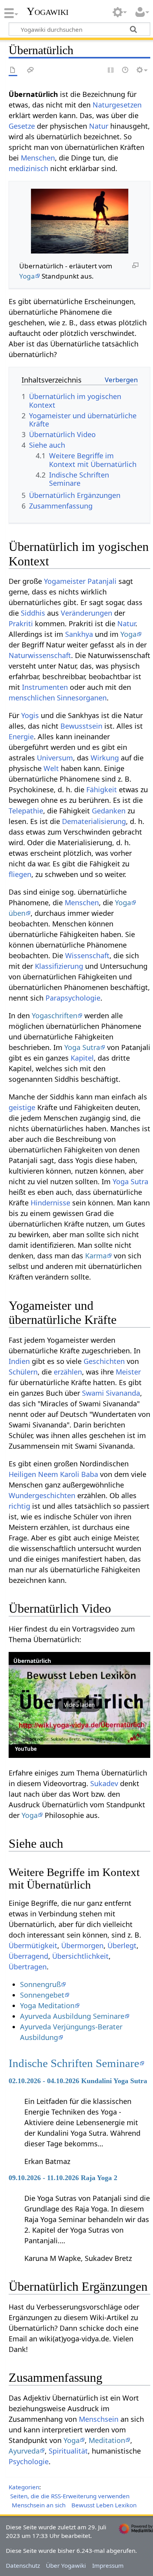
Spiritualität (68, 2451)
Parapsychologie (73, 998)
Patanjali (102, 581)
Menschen (38, 158)
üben (17, 913)
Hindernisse (50, 1203)
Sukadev (104, 1783)
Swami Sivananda (111, 1393)
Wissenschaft (87, 955)
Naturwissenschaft (40, 655)
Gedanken (109, 811)
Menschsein (99, 2419)
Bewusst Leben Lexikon (104, 2505)
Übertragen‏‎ (28, 1967)
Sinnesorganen (82, 698)
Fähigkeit (102, 789)
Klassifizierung (59, 966)
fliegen (20, 874)
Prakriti (21, 623)
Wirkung (105, 758)
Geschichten (104, 1361)
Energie (21, 737)
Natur (99, 126)
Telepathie (26, 811)
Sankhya (79, 634)
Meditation (107, 2440)
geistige (22, 1107)
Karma (96, 1256)
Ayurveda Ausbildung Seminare (72, 2016)
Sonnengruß (40, 1984)
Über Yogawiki (66, 2565)
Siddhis (33, 613)
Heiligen (22, 1474)
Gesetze (22, 126)
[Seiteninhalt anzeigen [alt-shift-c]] (13, 70)
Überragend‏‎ (28, 1956)
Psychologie (29, 2461)
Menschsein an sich (39, 2505)
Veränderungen (87, 613)
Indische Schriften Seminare (74, 2063)
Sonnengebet (42, 1995)
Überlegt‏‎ (122, 1945)
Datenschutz (23, 2565)
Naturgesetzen (117, 105)
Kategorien (24, 2487)
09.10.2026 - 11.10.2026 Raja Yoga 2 (63, 2178)
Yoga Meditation (47, 2005)
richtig (19, 1506)
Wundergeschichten (42, 1495)
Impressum (108, 2565)
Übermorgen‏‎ (82, 1945)
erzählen (68, 1372)
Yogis (30, 715)
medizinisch (28, 168)
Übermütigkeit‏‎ (33, 1945)
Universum (55, 758)
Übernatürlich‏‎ (32, 1661)
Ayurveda (24, 2451)
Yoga (27, 276)
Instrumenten (45, 687)
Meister (128, 1372)
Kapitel (82, 1058)
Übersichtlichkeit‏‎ (80, 1956)
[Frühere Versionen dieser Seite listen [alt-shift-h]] (126, 70)
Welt (51, 768)
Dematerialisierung (94, 821)
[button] (79, 1705)
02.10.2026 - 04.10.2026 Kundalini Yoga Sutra (78, 2081)
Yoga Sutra (82, 1047)
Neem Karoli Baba (68, 1474)
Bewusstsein (81, 726)
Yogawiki (48, 11)
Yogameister (65, 581)
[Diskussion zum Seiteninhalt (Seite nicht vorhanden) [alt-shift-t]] (31, 70)
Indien (19, 1361)
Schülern (23, 1372)
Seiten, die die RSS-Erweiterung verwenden (70, 2496)
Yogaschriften (55, 1015)
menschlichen (32, 698)
